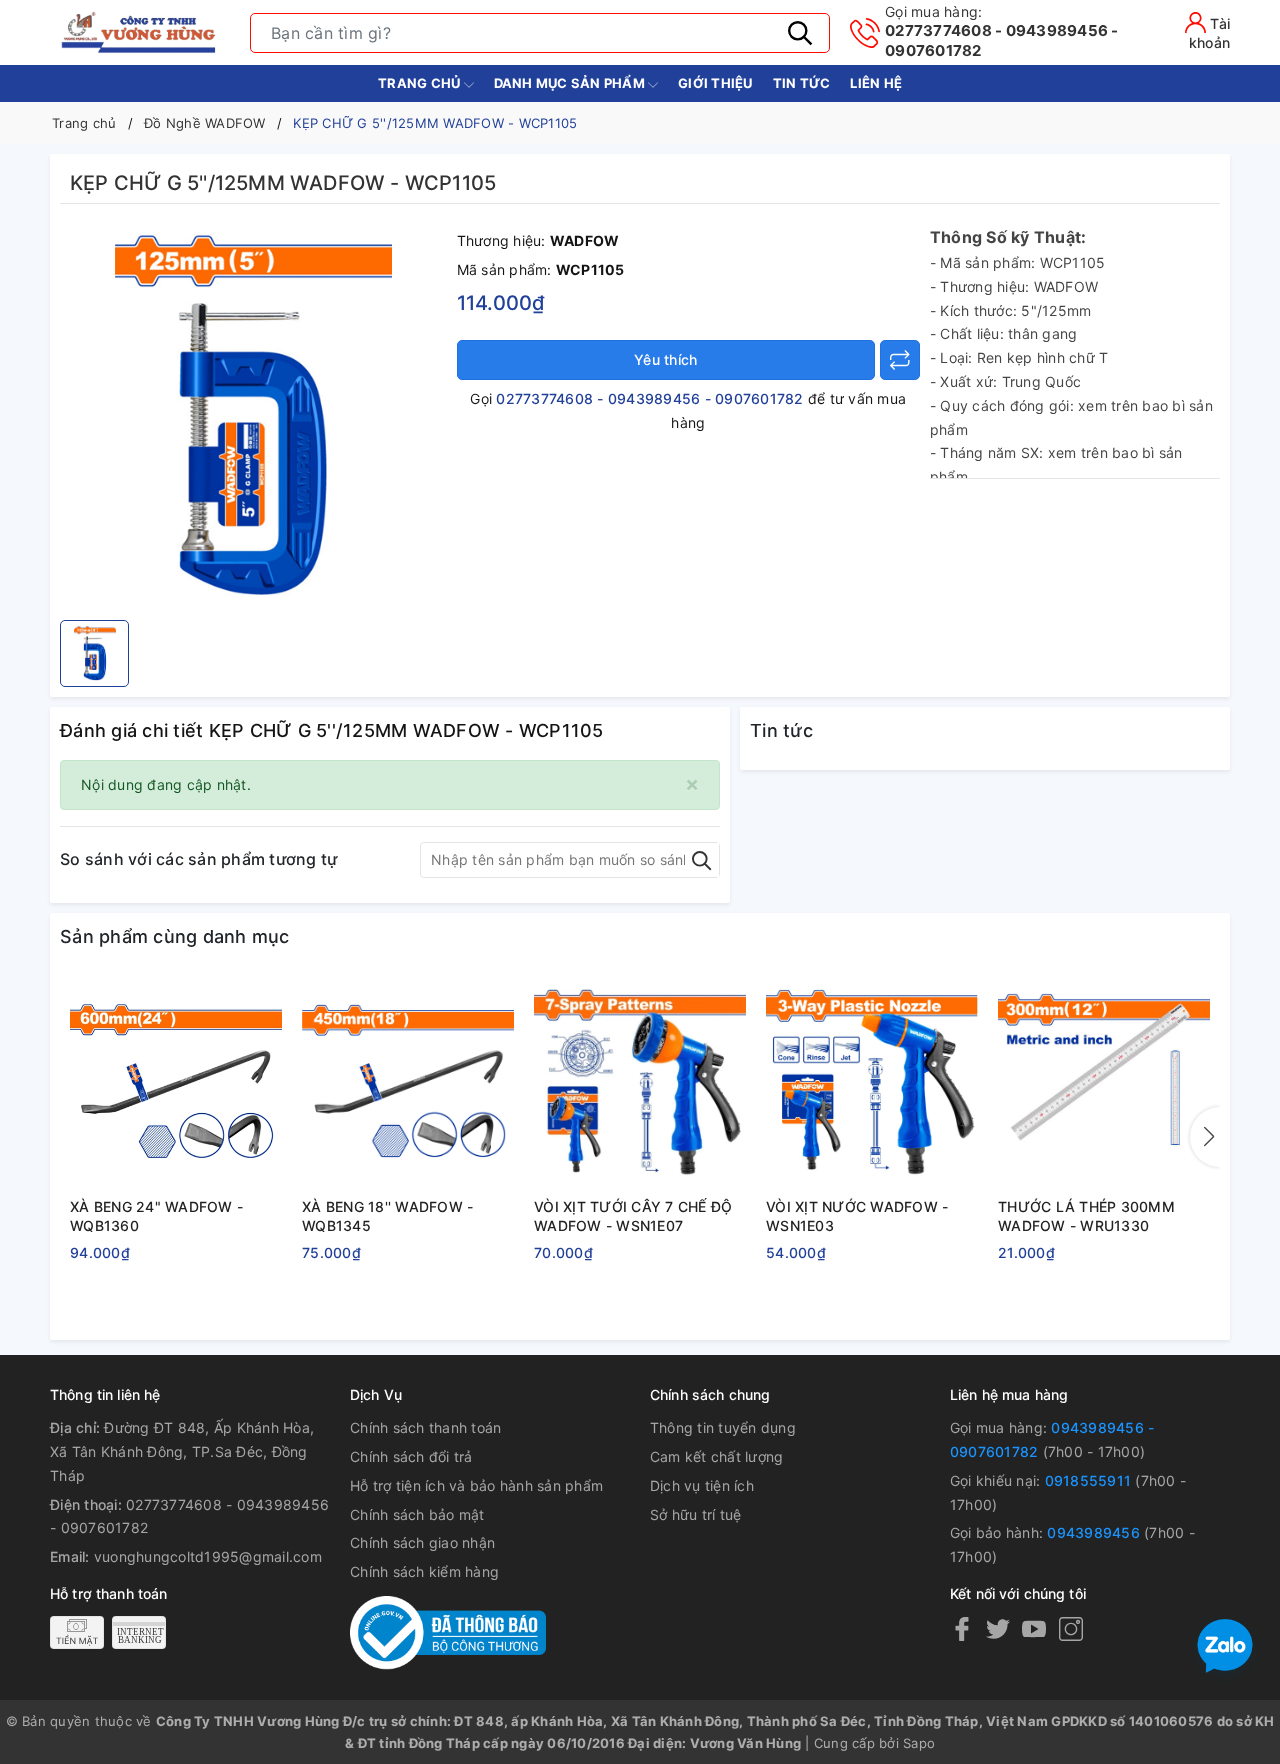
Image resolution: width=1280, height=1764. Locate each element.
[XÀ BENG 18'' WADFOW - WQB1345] (408, 1084)
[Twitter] (998, 1628)
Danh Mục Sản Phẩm (571, 83)
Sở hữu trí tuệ (696, 1514)
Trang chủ (421, 83)
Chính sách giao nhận (422, 1542)
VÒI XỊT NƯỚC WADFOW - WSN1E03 (857, 1216)
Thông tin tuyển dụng (723, 1427)
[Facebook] (962, 1628)
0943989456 (1093, 1532)
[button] (1205, 1137)
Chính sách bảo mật (417, 1514)
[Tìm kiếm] (800, 33)
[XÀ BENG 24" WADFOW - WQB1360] (176, 1084)
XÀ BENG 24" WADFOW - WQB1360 (156, 1216)
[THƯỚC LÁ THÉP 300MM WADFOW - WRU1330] (1104, 1084)
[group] (253, 417)
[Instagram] (1071, 1628)
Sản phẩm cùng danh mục (175, 936)
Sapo (919, 1743)
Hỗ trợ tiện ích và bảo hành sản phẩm (476, 1485)
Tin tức (802, 83)
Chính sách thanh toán (425, 1427)
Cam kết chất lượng (717, 1456)
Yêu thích (665, 359)
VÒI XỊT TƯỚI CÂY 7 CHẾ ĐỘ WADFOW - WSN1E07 (633, 1216)
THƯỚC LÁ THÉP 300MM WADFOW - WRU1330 (1086, 1216)
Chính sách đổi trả (411, 1456)
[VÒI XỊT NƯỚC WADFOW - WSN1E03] (872, 1084)
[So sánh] (900, 360)
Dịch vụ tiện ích (702, 1485)
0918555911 (1088, 1480)
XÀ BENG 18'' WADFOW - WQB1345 (387, 1216)
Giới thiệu (715, 83)
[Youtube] (1034, 1628)
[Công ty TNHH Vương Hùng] (140, 32)
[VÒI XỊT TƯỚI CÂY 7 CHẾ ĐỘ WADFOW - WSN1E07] (640, 1084)
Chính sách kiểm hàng (424, 1571)
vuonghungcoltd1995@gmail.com (208, 1556)
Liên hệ (876, 83)
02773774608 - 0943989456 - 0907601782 (1002, 31)
